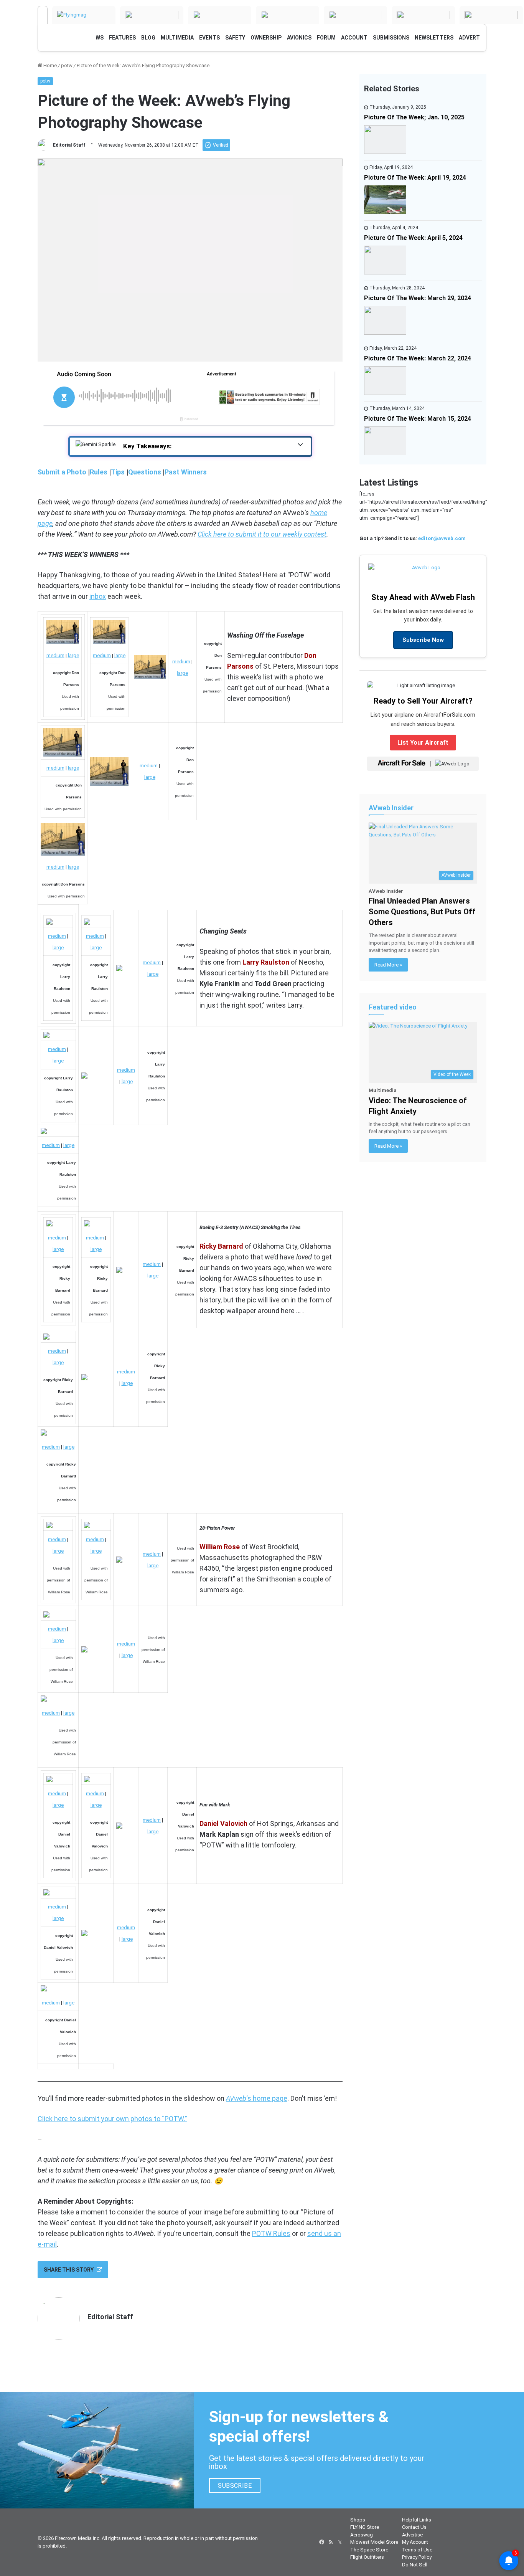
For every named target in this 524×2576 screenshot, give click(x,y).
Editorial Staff (69, 145)
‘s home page (257, 2098)
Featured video (393, 1007)
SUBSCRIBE (235, 2486)
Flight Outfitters (367, 2557)
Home (49, 65)
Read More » (388, 965)
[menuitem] (122, 38)
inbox (98, 596)
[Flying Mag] (84, 15)
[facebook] (321, 2542)
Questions (145, 472)
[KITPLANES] (355, 15)
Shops (358, 2520)
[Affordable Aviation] (491, 15)
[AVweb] (43, 15)
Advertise (412, 2535)
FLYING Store (365, 2527)
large (73, 655)
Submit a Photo (62, 472)
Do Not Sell (415, 2565)
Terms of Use (417, 2550)
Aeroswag (362, 2535)
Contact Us (414, 2527)
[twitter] (340, 2542)
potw (67, 65)
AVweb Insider (391, 808)
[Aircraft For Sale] (220, 15)
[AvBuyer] (288, 15)
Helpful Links (417, 2520)
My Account (415, 2542)
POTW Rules (271, 2233)
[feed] (331, 2542)
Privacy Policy (417, 2557)
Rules (99, 472)
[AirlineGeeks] (152, 15)
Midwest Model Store (374, 2542)
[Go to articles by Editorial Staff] (43, 145)
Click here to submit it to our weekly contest (262, 534)
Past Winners (186, 472)
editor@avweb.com (442, 538)
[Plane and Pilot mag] (423, 15)
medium (55, 655)
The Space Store (369, 2550)
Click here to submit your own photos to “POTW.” (112, 2119)
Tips (118, 472)
